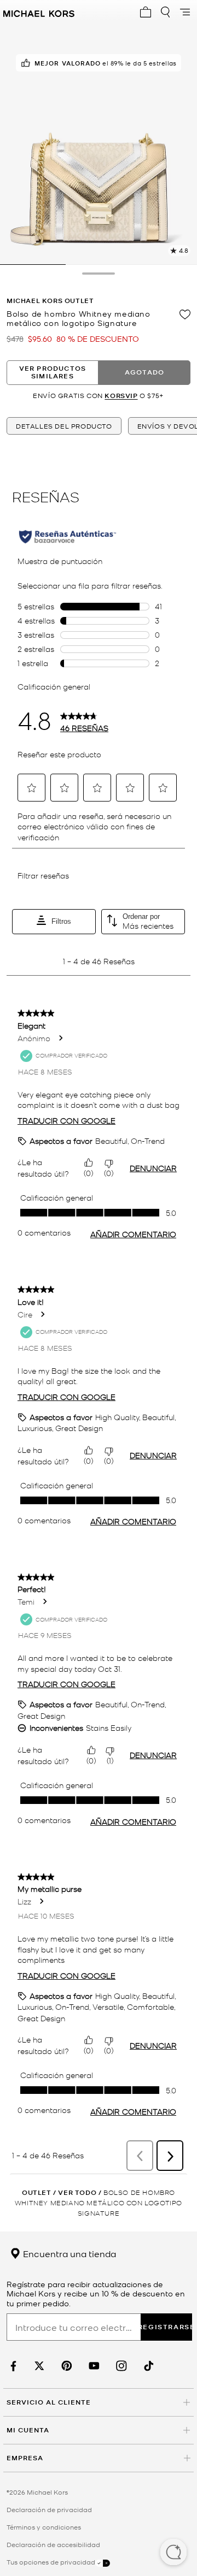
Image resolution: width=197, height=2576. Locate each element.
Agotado (144, 372)
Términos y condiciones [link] (44, 2527)
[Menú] (185, 12)
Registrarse (166, 2327)
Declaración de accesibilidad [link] (53, 2544)
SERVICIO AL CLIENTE (49, 2402)
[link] (12, 2366)
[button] (173, 2553)
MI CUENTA (28, 2430)
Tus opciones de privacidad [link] (51, 2562)
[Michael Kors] (39, 12)
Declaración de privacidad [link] (49, 2509)
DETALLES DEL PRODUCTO (64, 426)
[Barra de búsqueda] (165, 12)
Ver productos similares (53, 372)
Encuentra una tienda (68, 2253)
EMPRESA (25, 2458)
